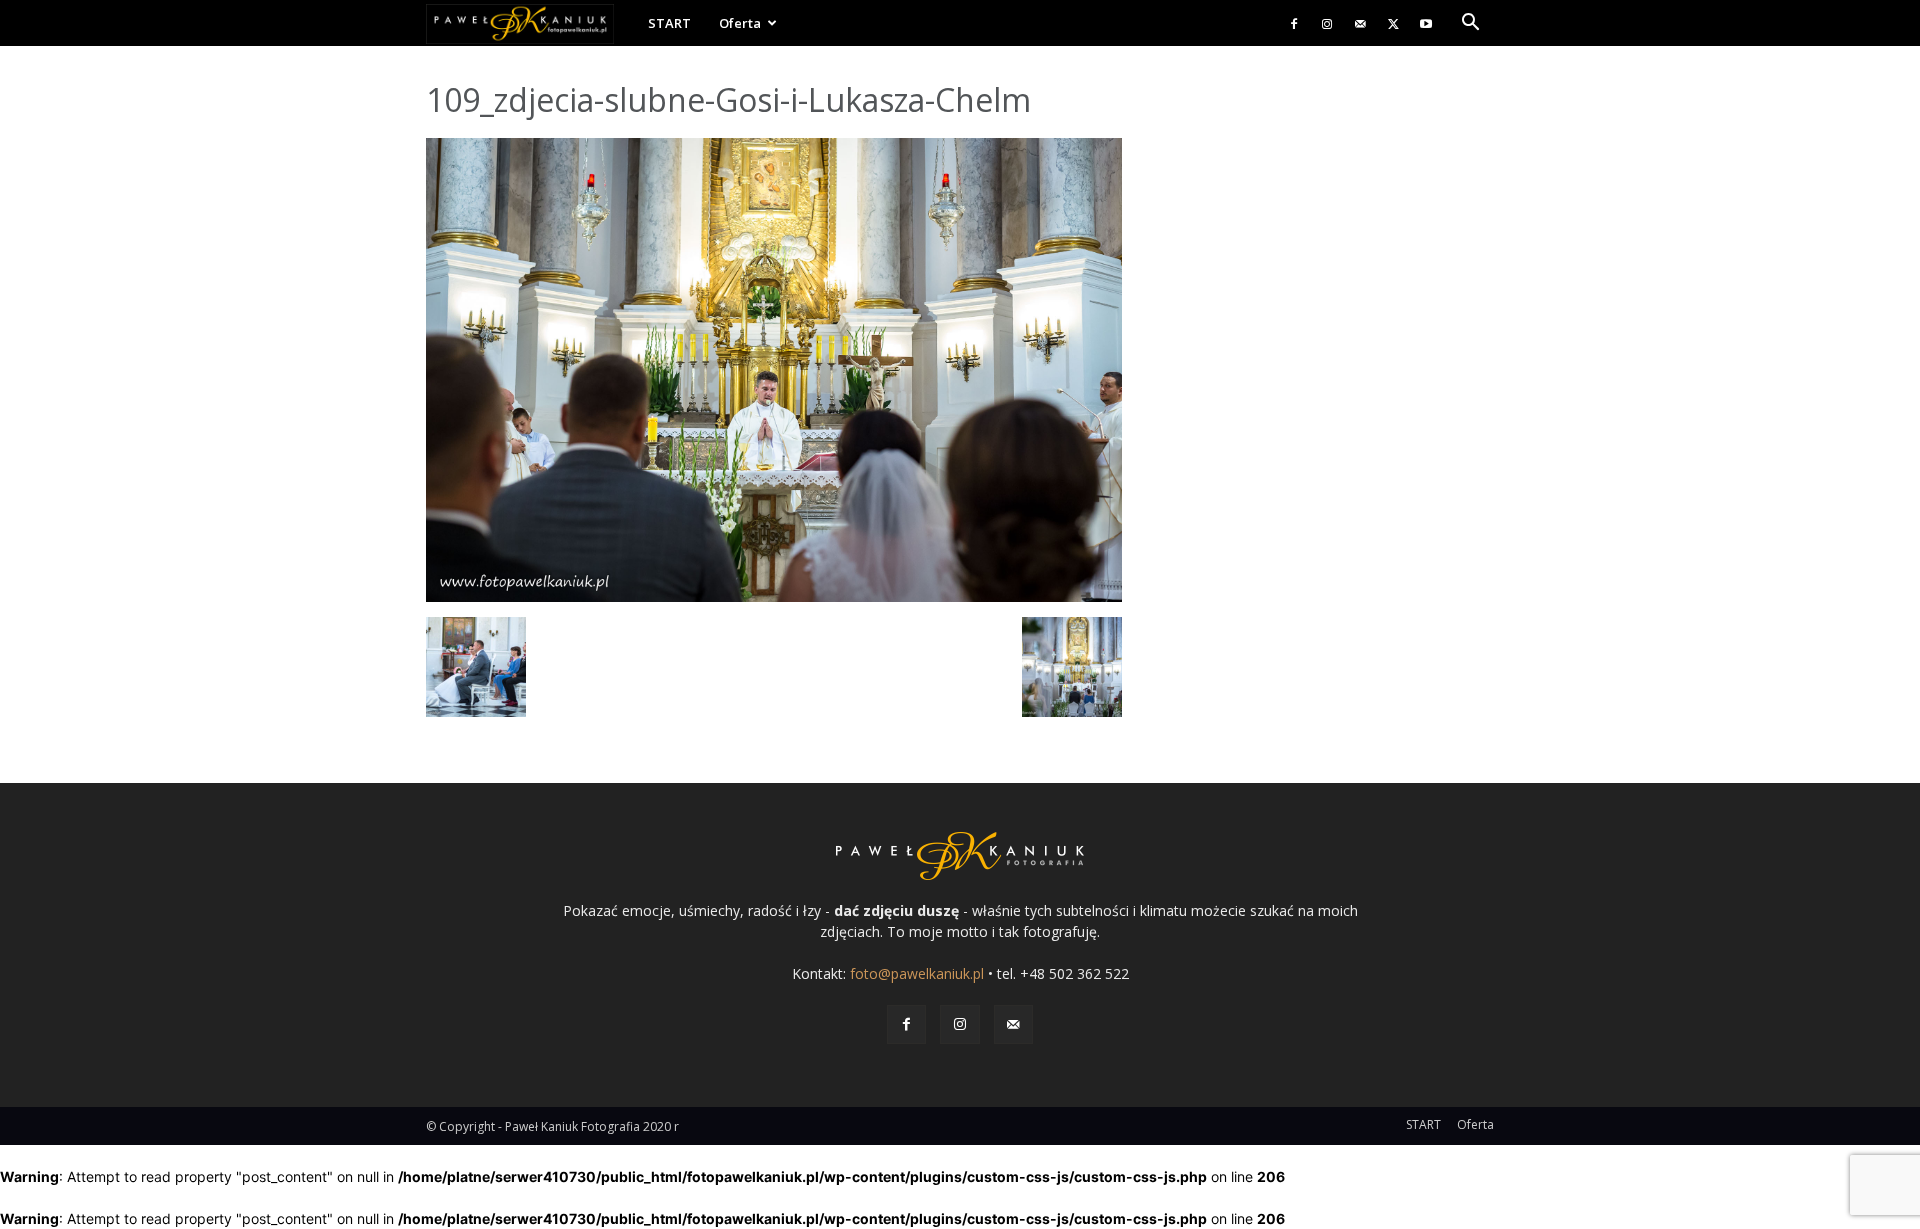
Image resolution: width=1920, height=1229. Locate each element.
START (669, 23)
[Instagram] (1327, 23)
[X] (1393, 23)
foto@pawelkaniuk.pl (917, 973)
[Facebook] (1294, 23)
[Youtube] (1426, 23)
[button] (1470, 24)
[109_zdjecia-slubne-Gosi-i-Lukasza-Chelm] (774, 596)
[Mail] (1360, 23)
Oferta (740, 23)
